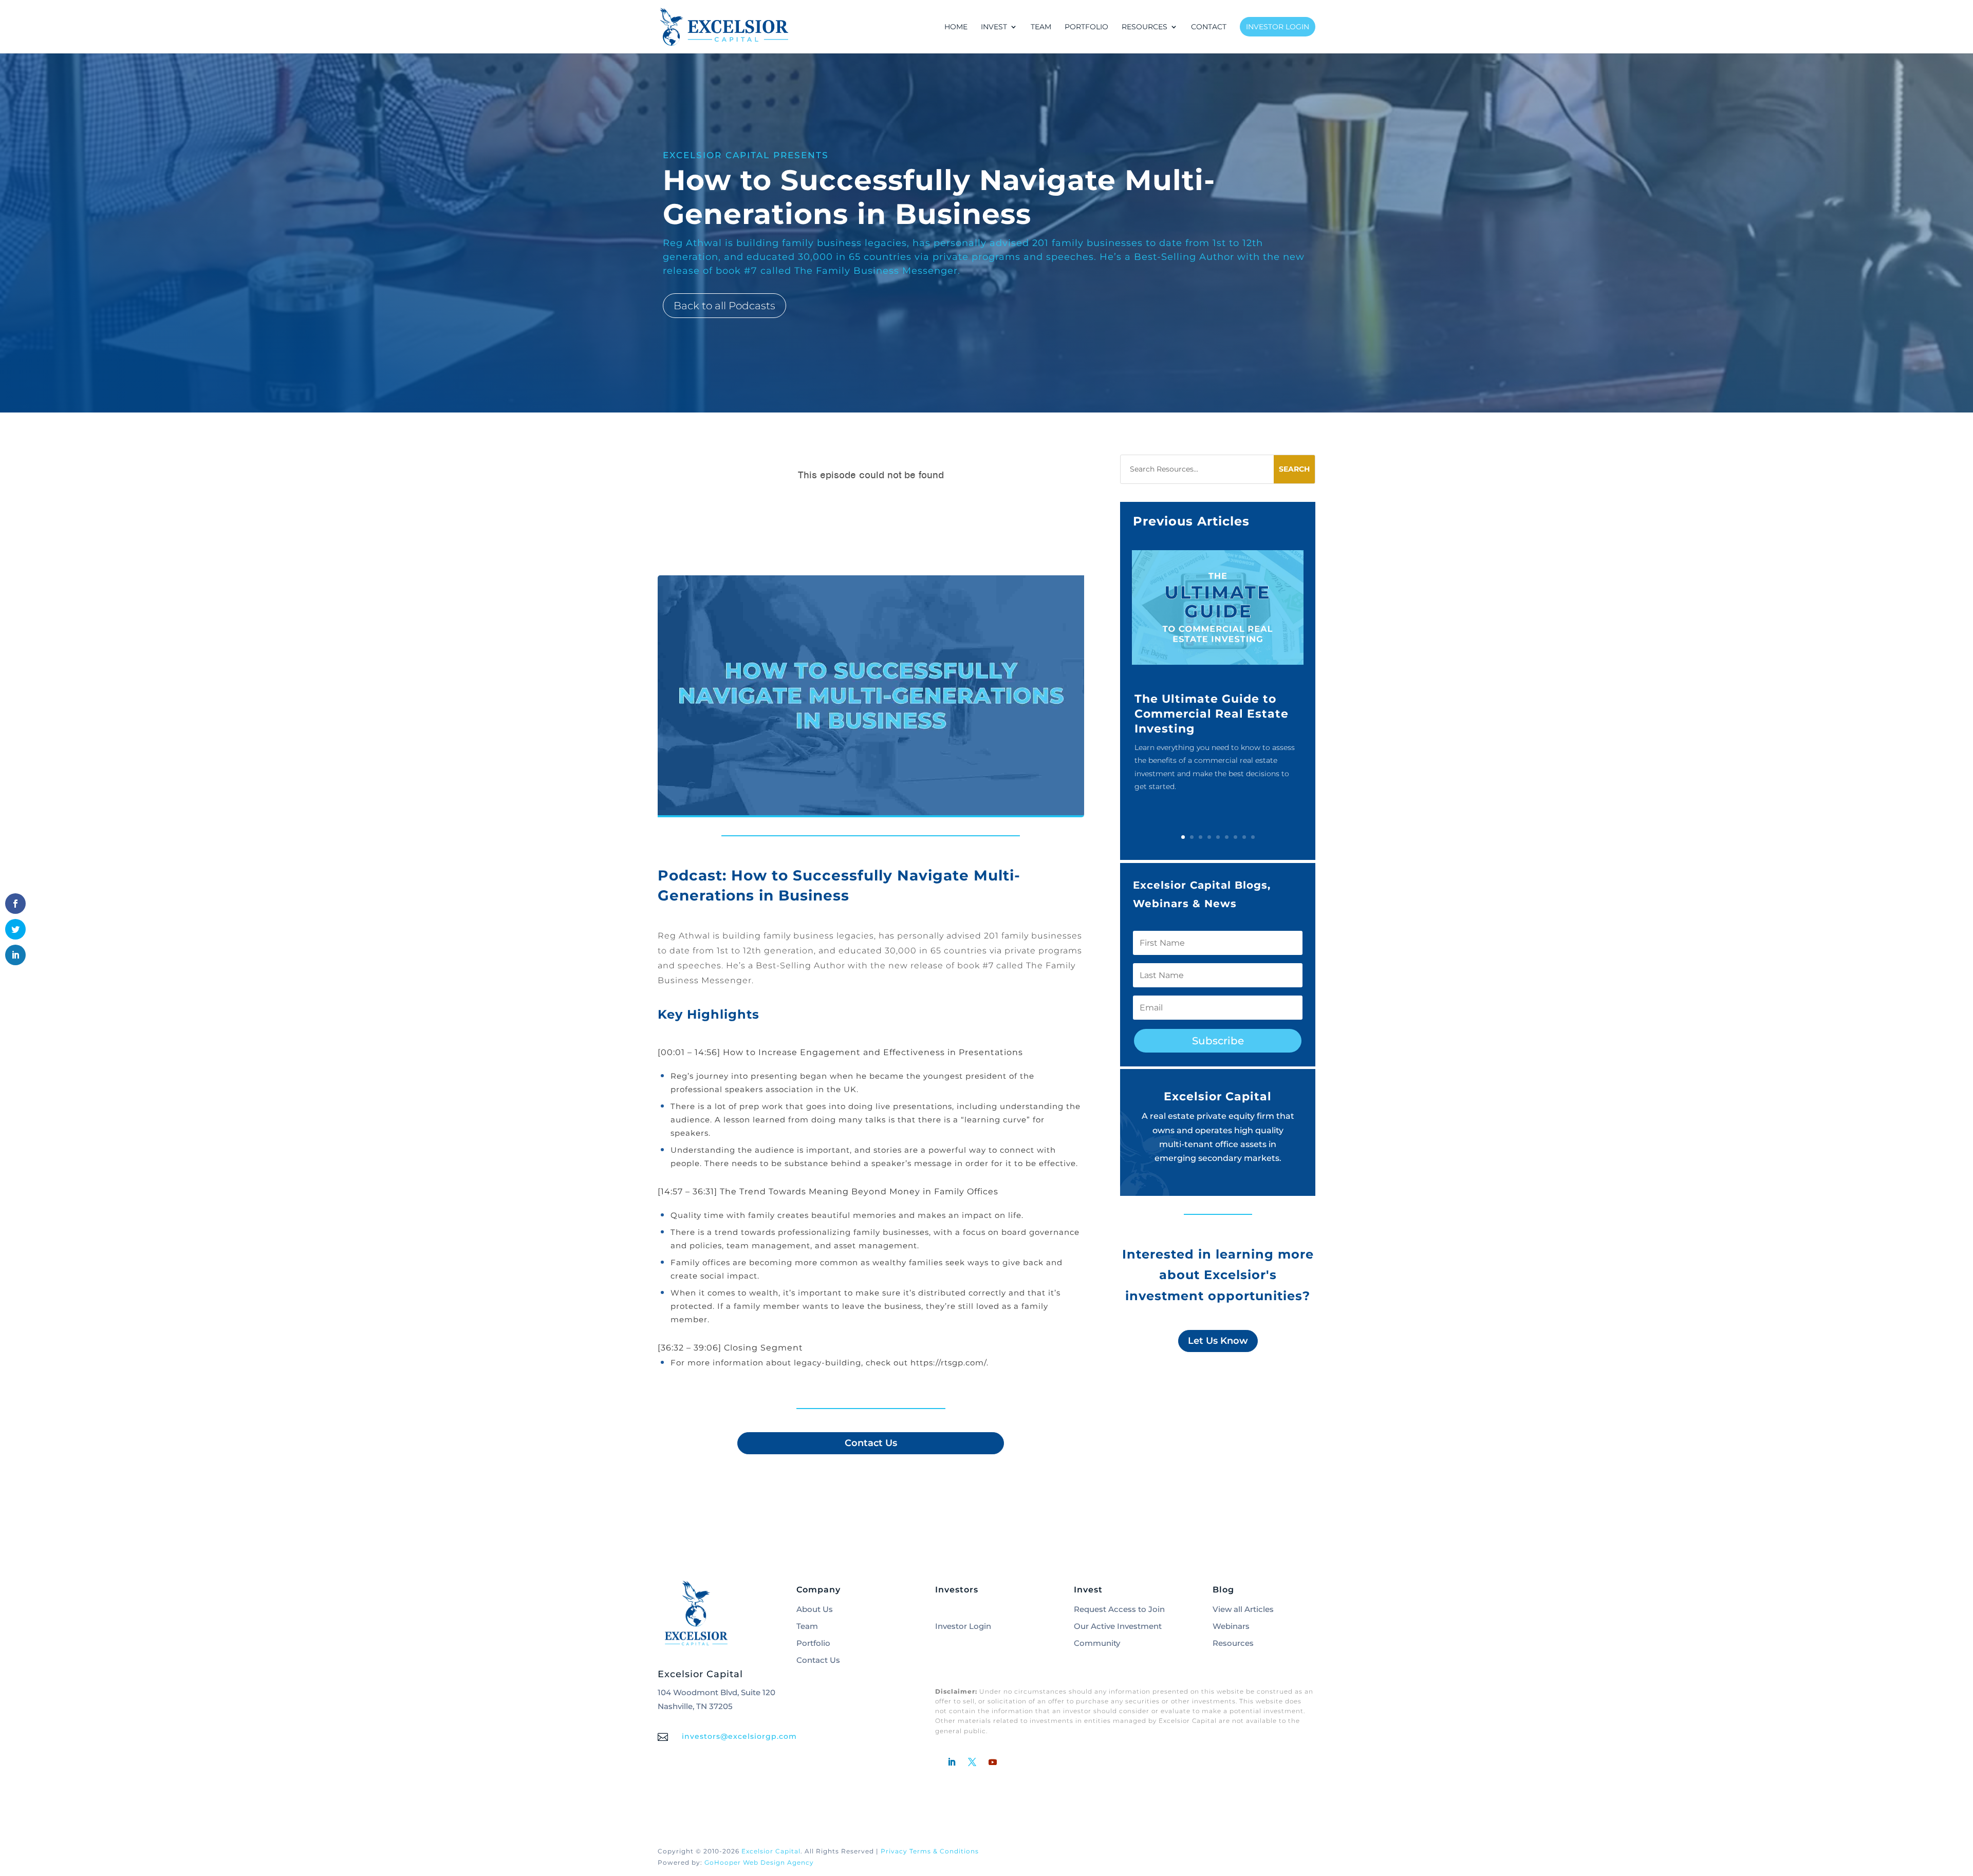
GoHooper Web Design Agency (759, 1862)
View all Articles (1243, 1609)
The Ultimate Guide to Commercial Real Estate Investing (1212, 714)
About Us (815, 1609)
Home (956, 27)
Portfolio (1086, 27)
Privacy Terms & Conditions (930, 1851)
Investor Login (1278, 27)
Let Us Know (1218, 1341)
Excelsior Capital (771, 1851)
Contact (1209, 27)
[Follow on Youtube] (993, 1762)
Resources (1233, 1643)
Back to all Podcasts (724, 306)
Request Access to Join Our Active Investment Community (1119, 1626)
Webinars (1231, 1626)
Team (1041, 27)
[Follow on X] (972, 1762)
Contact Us (871, 1443)
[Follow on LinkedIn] (952, 1762)
